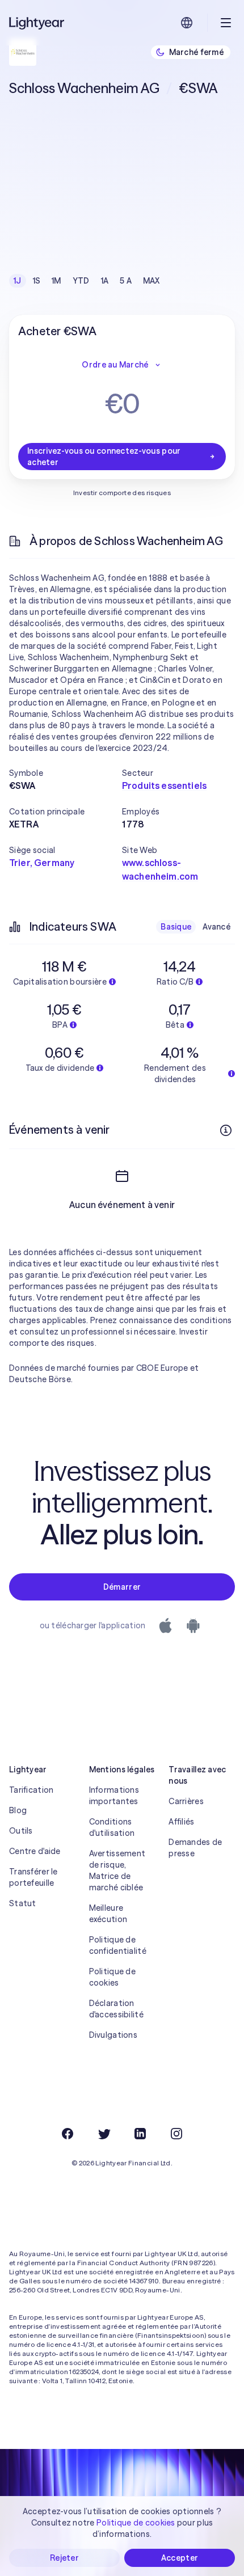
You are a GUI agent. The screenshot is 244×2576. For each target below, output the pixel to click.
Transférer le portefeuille (33, 1877)
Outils (21, 1831)
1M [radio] (56, 281)
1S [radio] (37, 281)
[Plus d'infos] (226, 1130)
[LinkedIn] (140, 2134)
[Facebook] (68, 2134)
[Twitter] (104, 2134)
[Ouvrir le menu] (226, 23)
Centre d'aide (35, 1851)
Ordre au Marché (115, 365)
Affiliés (181, 1822)
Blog (18, 1810)
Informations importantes (114, 1796)
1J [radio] (18, 281)
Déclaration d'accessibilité (116, 2009)
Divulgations (113, 2035)
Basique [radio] (176, 927)
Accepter (180, 2558)
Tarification (31, 1790)
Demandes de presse (195, 1848)
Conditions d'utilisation (112, 1827)
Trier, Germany (42, 863)
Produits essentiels (164, 786)
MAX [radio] (152, 281)
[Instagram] (176, 2134)
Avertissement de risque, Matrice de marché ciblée (117, 1870)
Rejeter (64, 2558)
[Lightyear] (37, 23)
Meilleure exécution (108, 1914)
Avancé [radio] (216, 927)
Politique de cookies (112, 1977)
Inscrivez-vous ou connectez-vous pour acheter (104, 457)
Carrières (186, 1801)
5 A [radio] (126, 281)
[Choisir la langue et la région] (187, 23)
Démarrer (122, 1587)
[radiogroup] (87, 281)
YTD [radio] (81, 281)
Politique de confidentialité (118, 1945)
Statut (23, 1903)
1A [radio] (105, 281)
